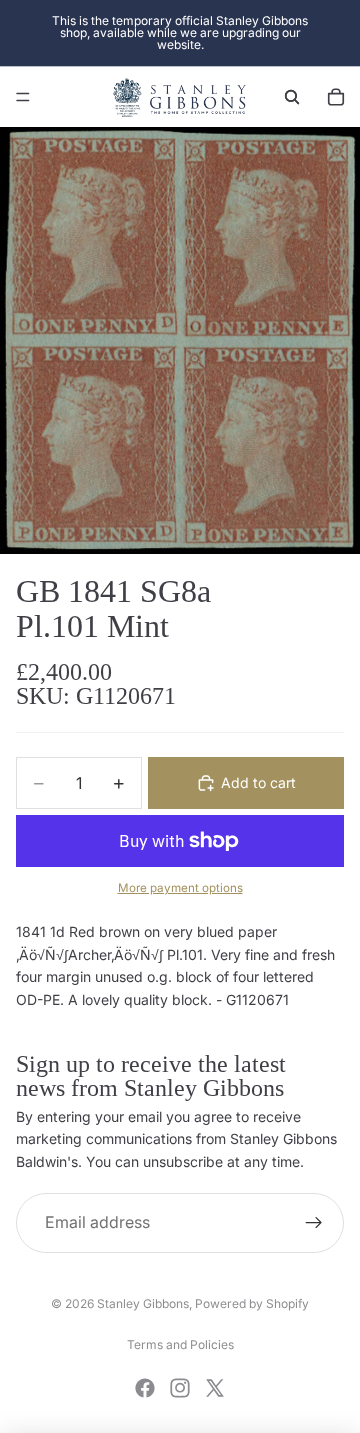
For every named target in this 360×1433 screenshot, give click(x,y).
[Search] (292, 97)
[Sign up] (314, 1223)
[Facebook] (145, 1388)
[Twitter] (215, 1388)
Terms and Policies (180, 1344)
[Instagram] (180, 1388)
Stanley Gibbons (143, 1303)
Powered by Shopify (252, 1303)
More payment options (180, 888)
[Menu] (23, 97)
